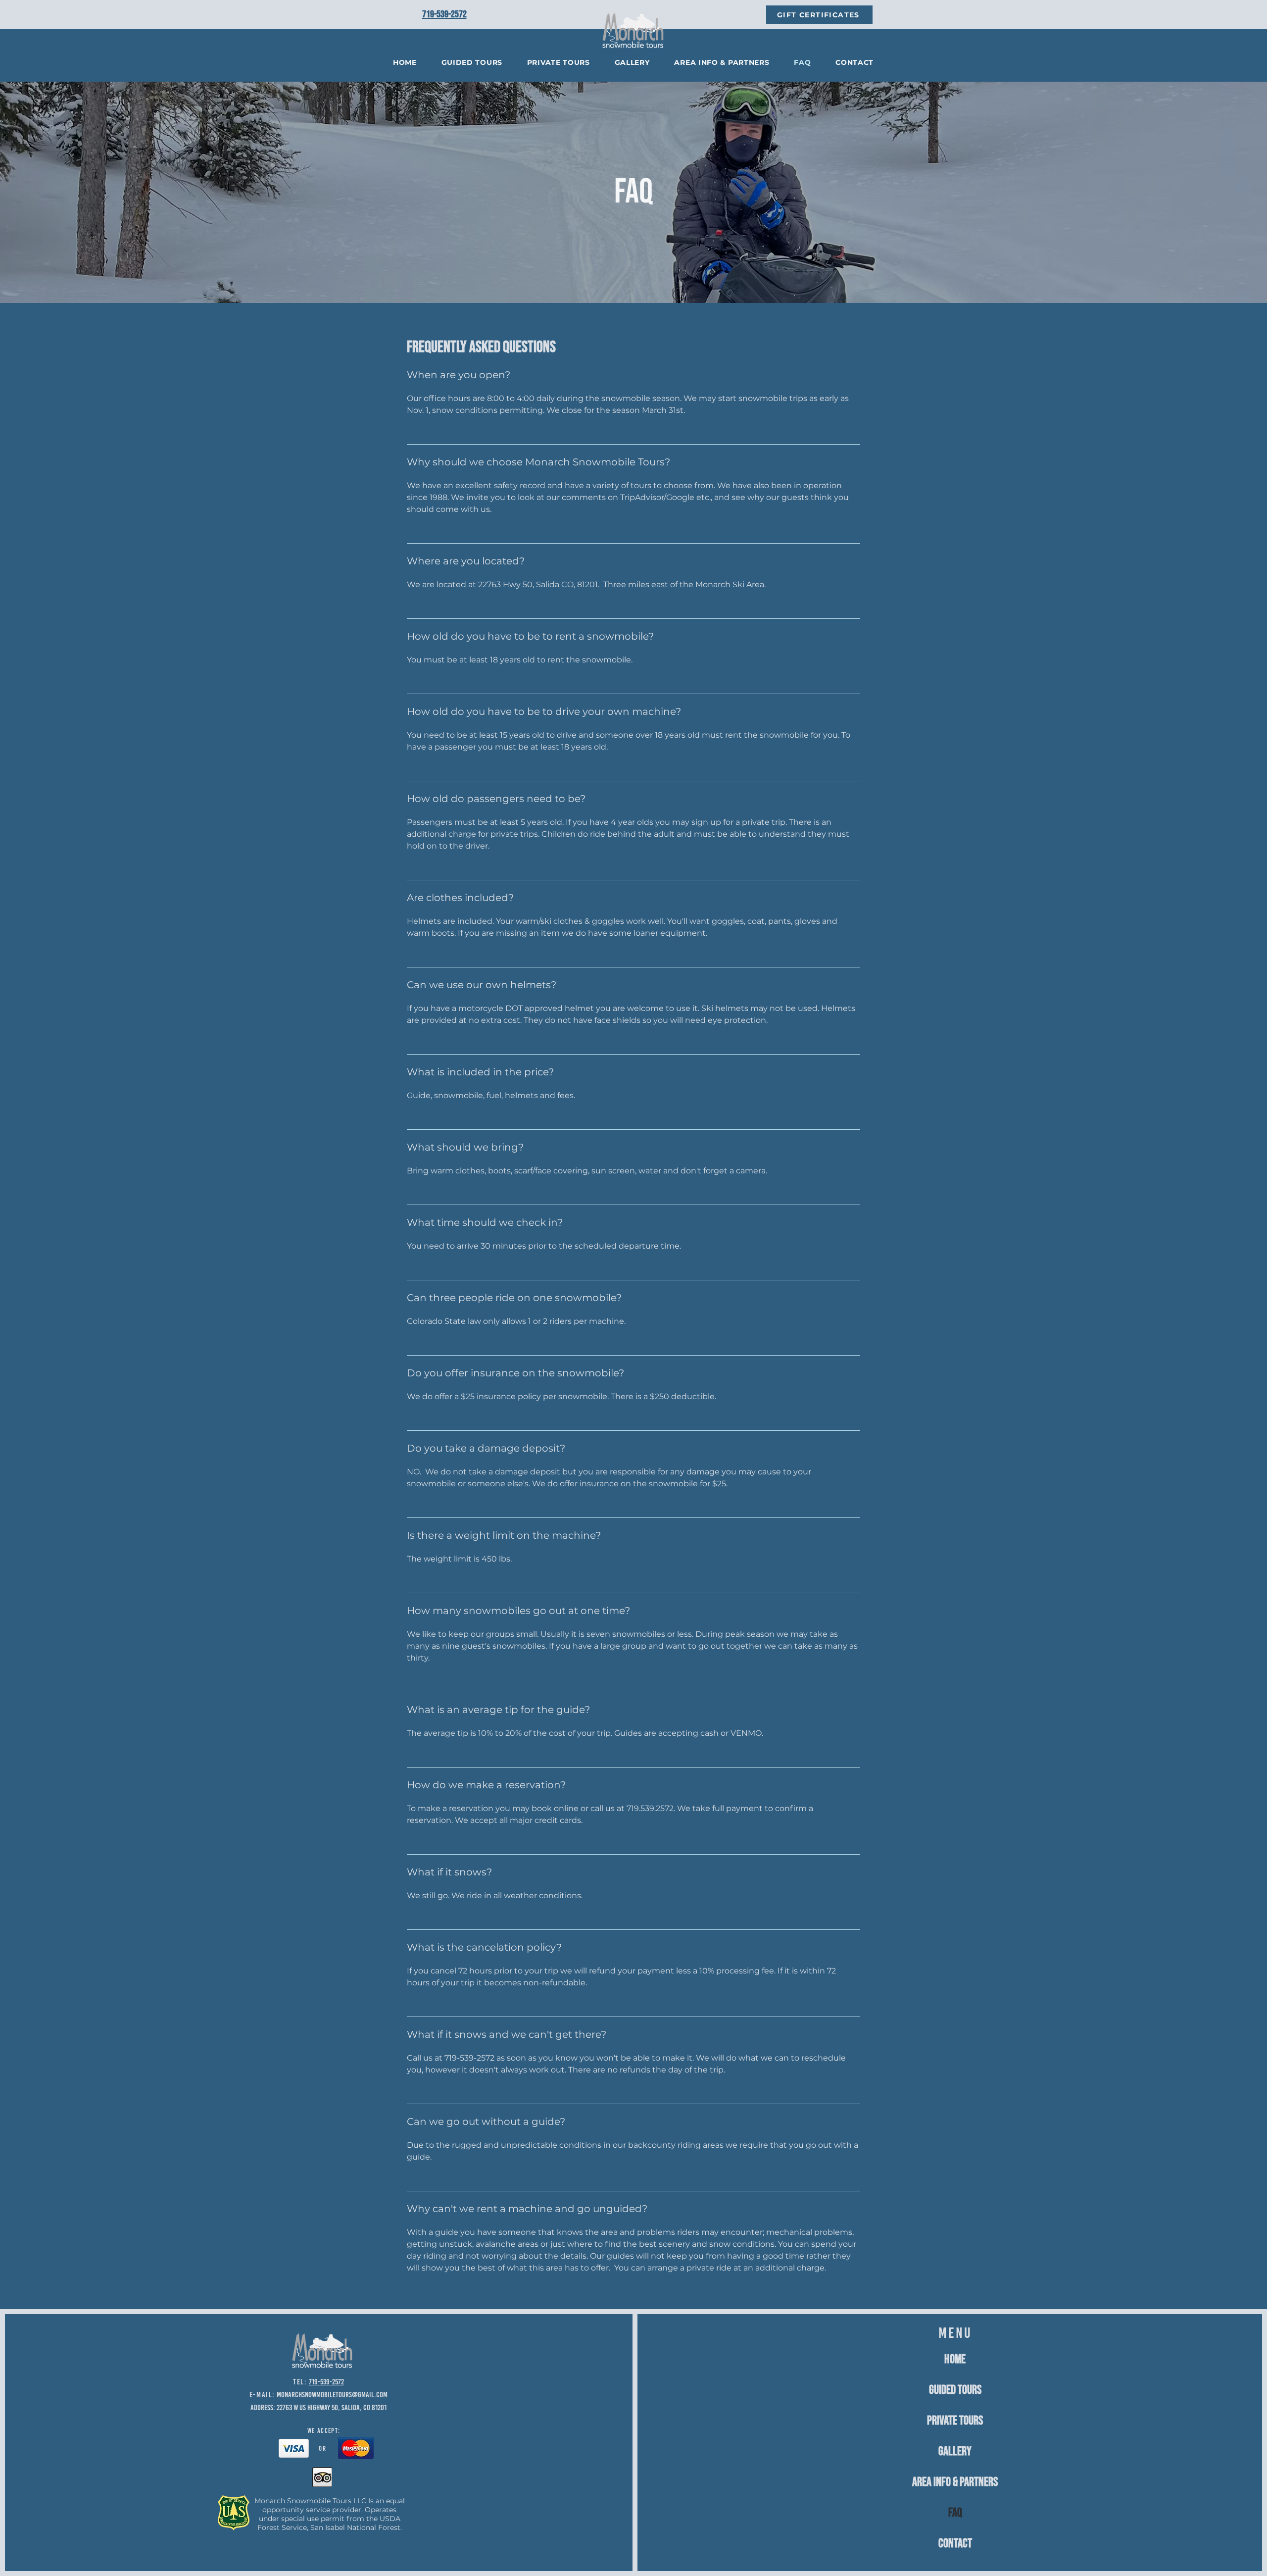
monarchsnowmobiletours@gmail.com (332, 2395)
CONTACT (955, 2544)
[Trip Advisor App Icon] (322, 2477)
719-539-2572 (326, 2382)
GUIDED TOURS (955, 2390)
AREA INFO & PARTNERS (955, 2482)
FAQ (955, 2513)
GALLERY (955, 2451)
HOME (955, 2359)
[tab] (633, 1329)
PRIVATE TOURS (955, 2421)
